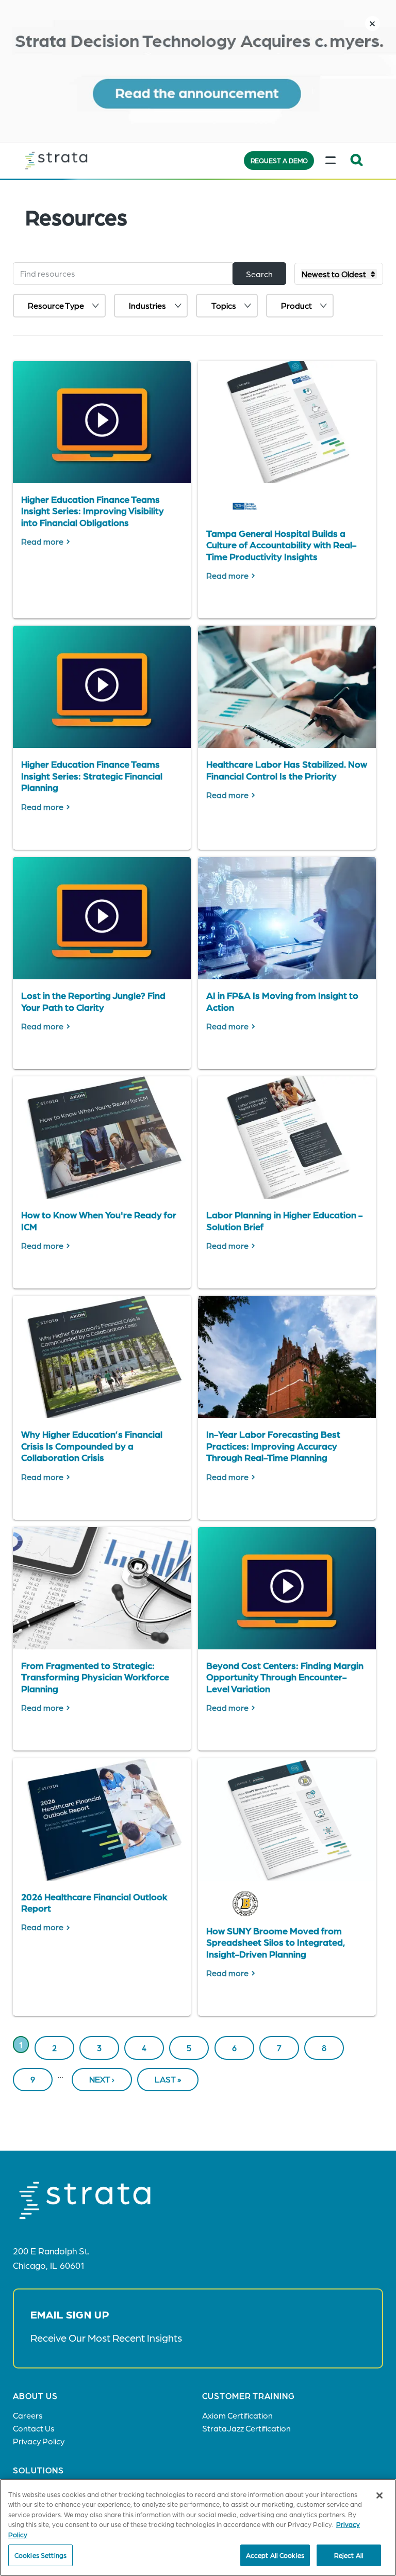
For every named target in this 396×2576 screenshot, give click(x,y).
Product (296, 305)
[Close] (379, 2495)
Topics (224, 305)
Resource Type (56, 305)
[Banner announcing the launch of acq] (198, 71)
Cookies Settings (40, 2555)
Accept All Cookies (275, 2555)
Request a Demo (279, 160)
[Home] (77, 161)
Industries (147, 305)
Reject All (349, 2555)
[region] (198, 2527)
